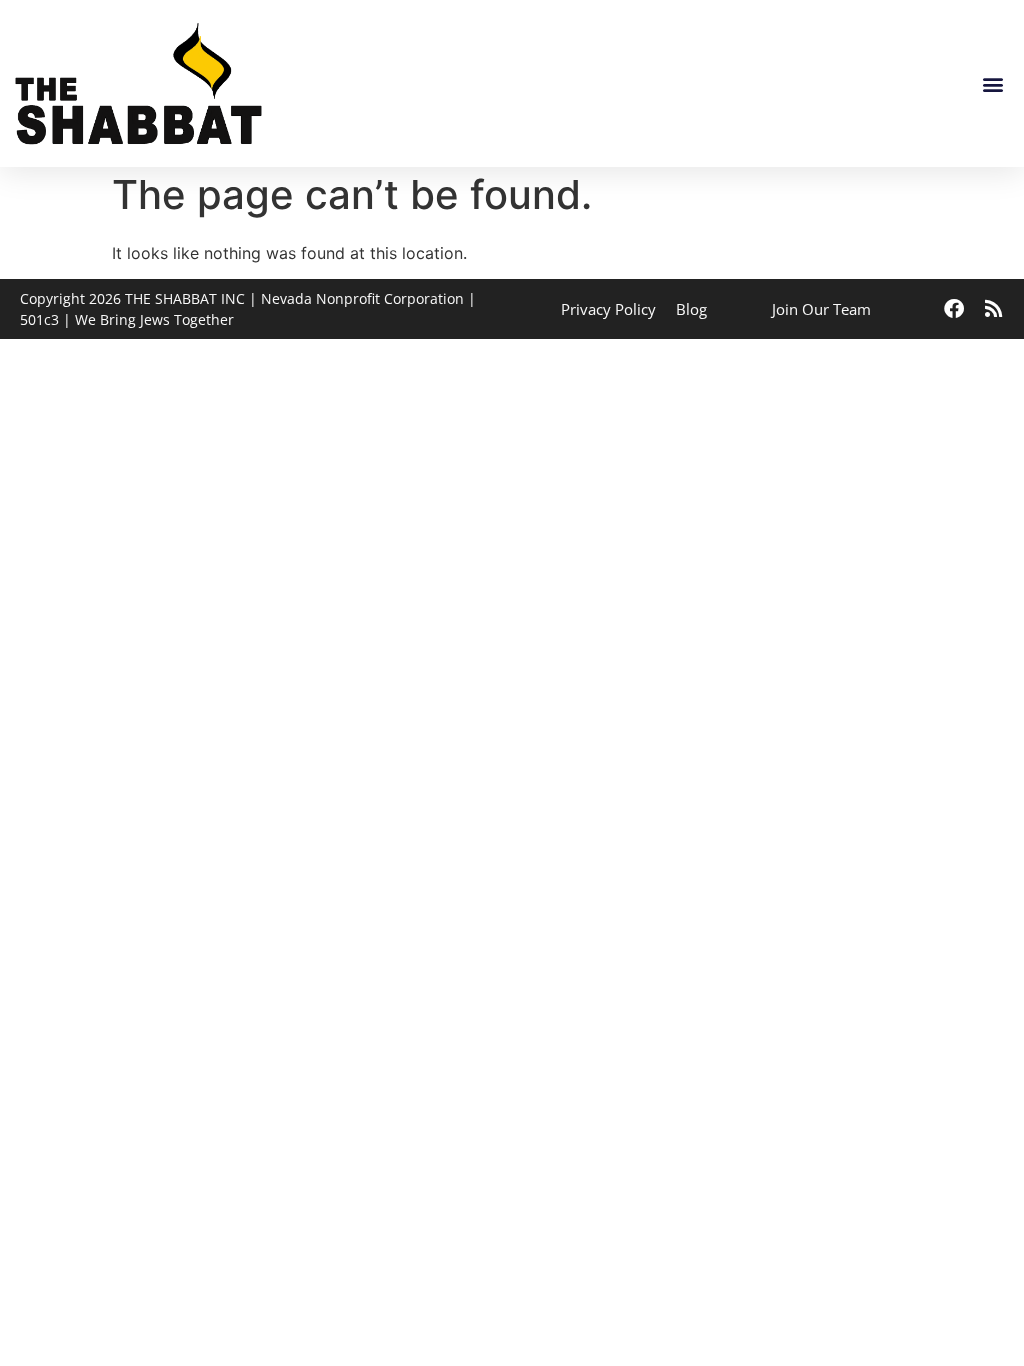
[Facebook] (954, 309)
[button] (992, 83)
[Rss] (994, 309)
